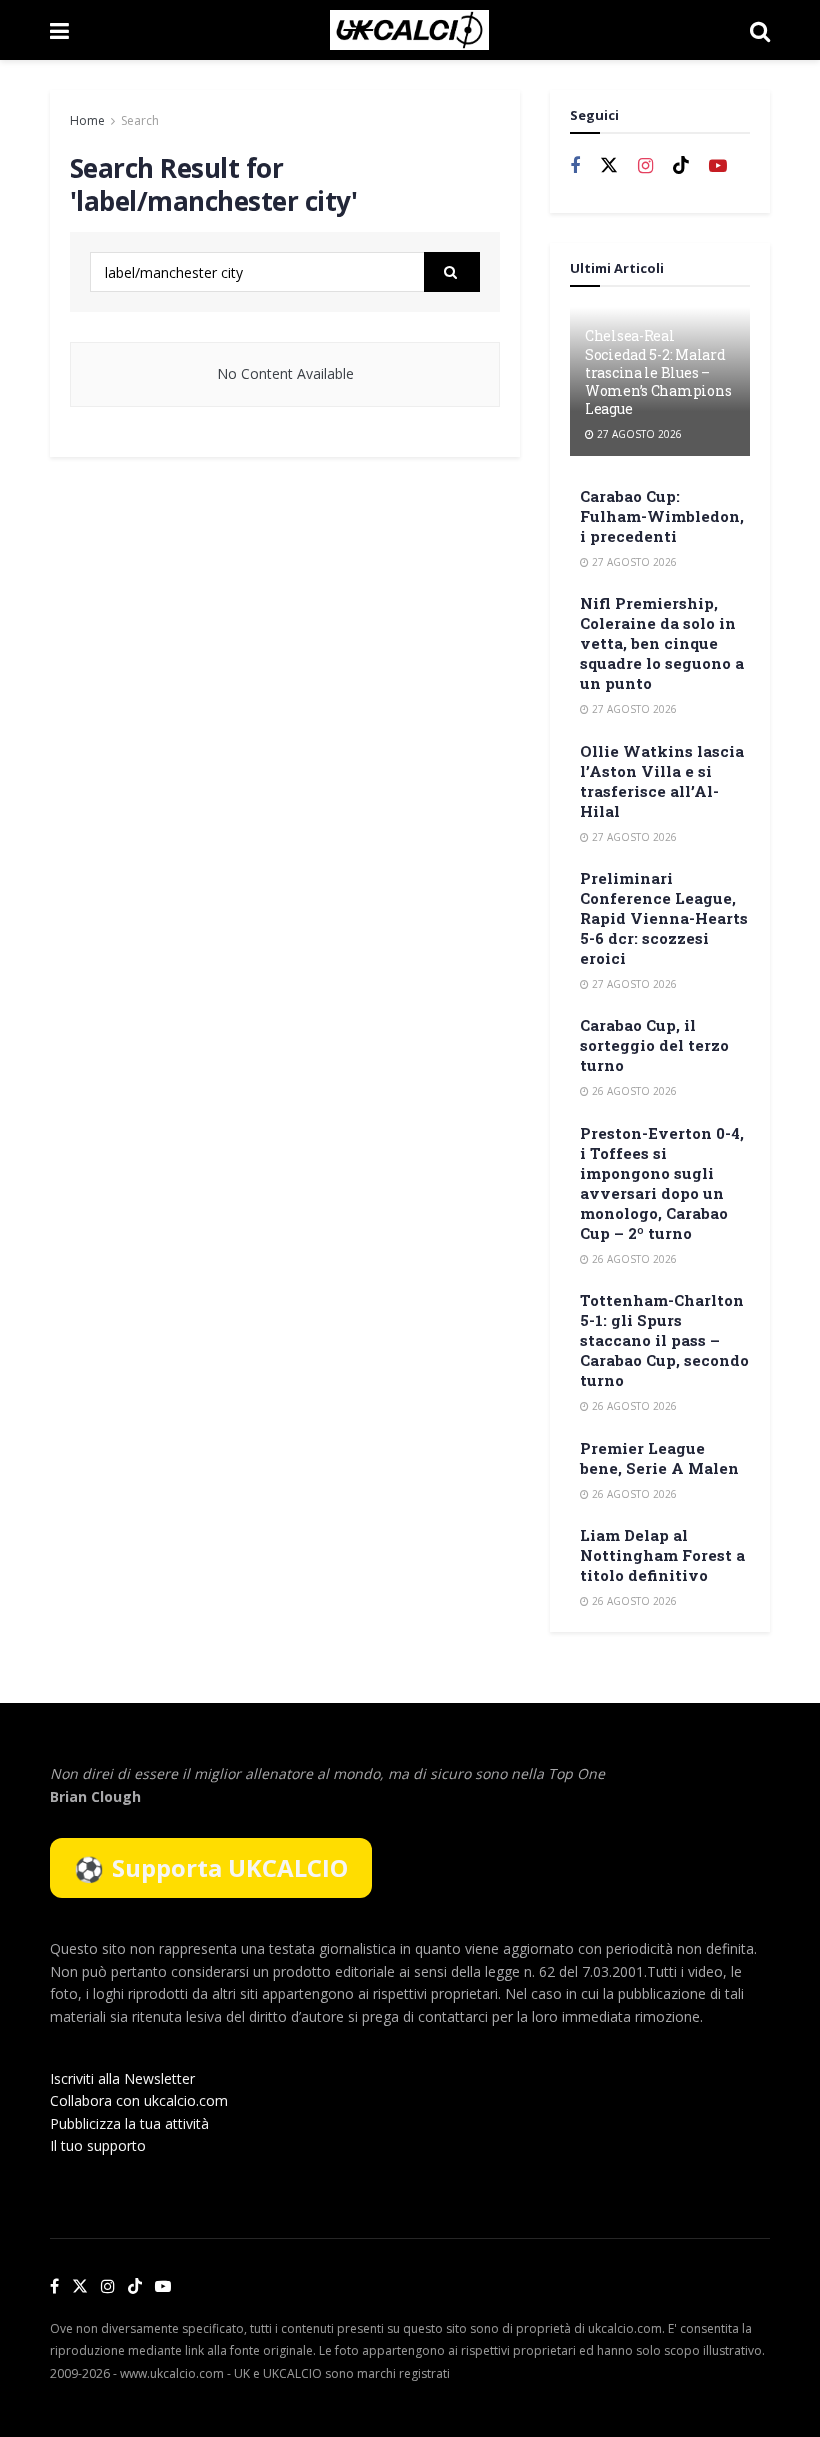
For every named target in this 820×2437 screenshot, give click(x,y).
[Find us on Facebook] (575, 166)
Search (140, 120)
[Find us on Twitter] (609, 166)
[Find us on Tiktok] (681, 166)
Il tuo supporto (98, 2145)
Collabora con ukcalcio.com (139, 2100)
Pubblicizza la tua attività (129, 2123)
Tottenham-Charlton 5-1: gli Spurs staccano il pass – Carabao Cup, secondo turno (664, 1340)
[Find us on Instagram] (645, 166)
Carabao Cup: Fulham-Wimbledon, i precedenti (662, 516)
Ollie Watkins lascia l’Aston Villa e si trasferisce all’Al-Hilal (662, 781)
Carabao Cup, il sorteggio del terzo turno (654, 1045)
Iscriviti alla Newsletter (122, 2078)
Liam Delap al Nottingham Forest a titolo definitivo (662, 1555)
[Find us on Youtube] (718, 166)
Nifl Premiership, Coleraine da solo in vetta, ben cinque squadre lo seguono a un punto (662, 643)
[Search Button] (760, 30)
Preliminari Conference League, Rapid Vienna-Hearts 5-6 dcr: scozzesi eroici (664, 918)
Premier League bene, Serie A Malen (659, 1458)
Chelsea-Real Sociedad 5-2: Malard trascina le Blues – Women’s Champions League (658, 372)
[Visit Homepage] (409, 30)
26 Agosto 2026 (633, 1091)
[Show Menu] (59, 30)
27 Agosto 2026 (638, 434)
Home (87, 120)
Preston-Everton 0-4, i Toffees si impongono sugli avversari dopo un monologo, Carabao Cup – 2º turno (662, 1183)
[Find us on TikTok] (135, 2287)
